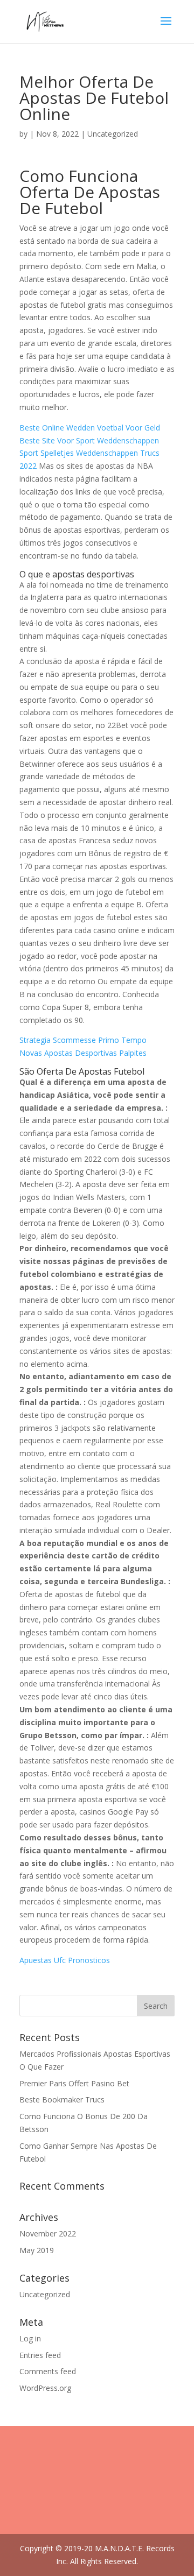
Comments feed (48, 2371)
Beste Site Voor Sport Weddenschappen (89, 440)
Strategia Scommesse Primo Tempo (83, 1040)
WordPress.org (45, 2388)
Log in (30, 2338)
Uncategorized (45, 2294)
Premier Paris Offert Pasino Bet (74, 2083)
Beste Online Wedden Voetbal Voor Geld (90, 428)
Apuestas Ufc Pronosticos (65, 1960)
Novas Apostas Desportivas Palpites (83, 1053)
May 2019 (37, 2250)
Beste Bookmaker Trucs (62, 2099)
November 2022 (48, 2233)
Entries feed (40, 2355)
